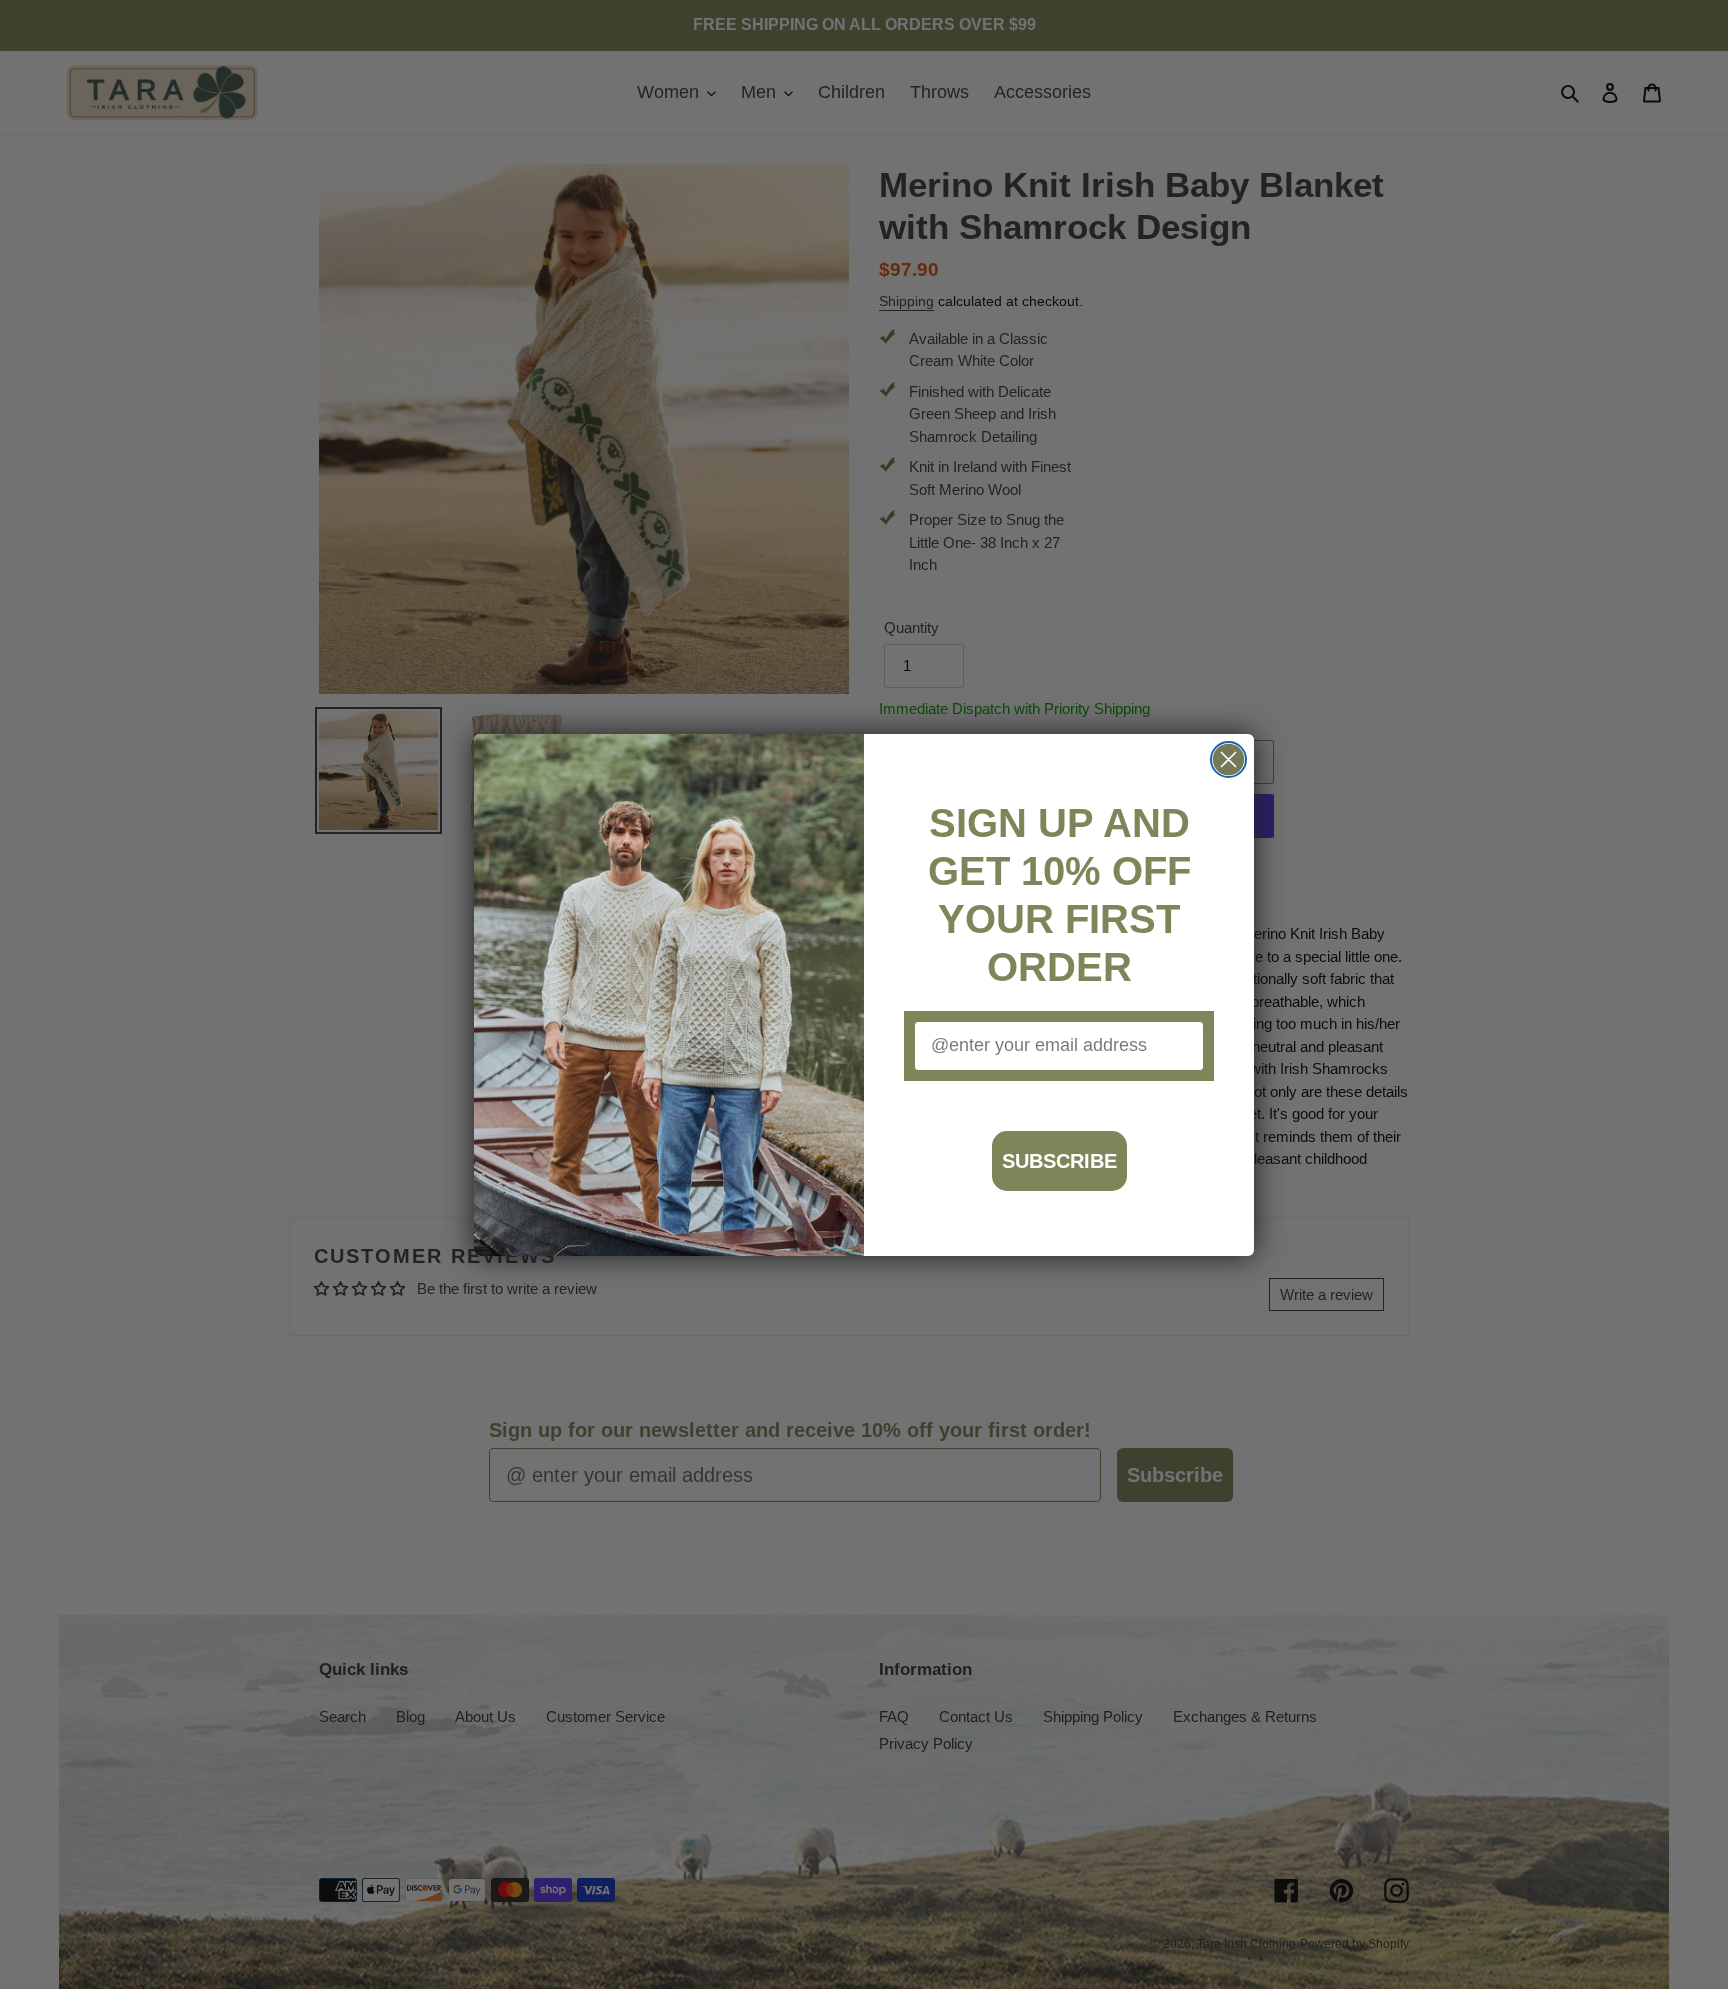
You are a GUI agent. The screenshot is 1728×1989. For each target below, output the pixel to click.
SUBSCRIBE (1059, 1161)
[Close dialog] (1228, 759)
